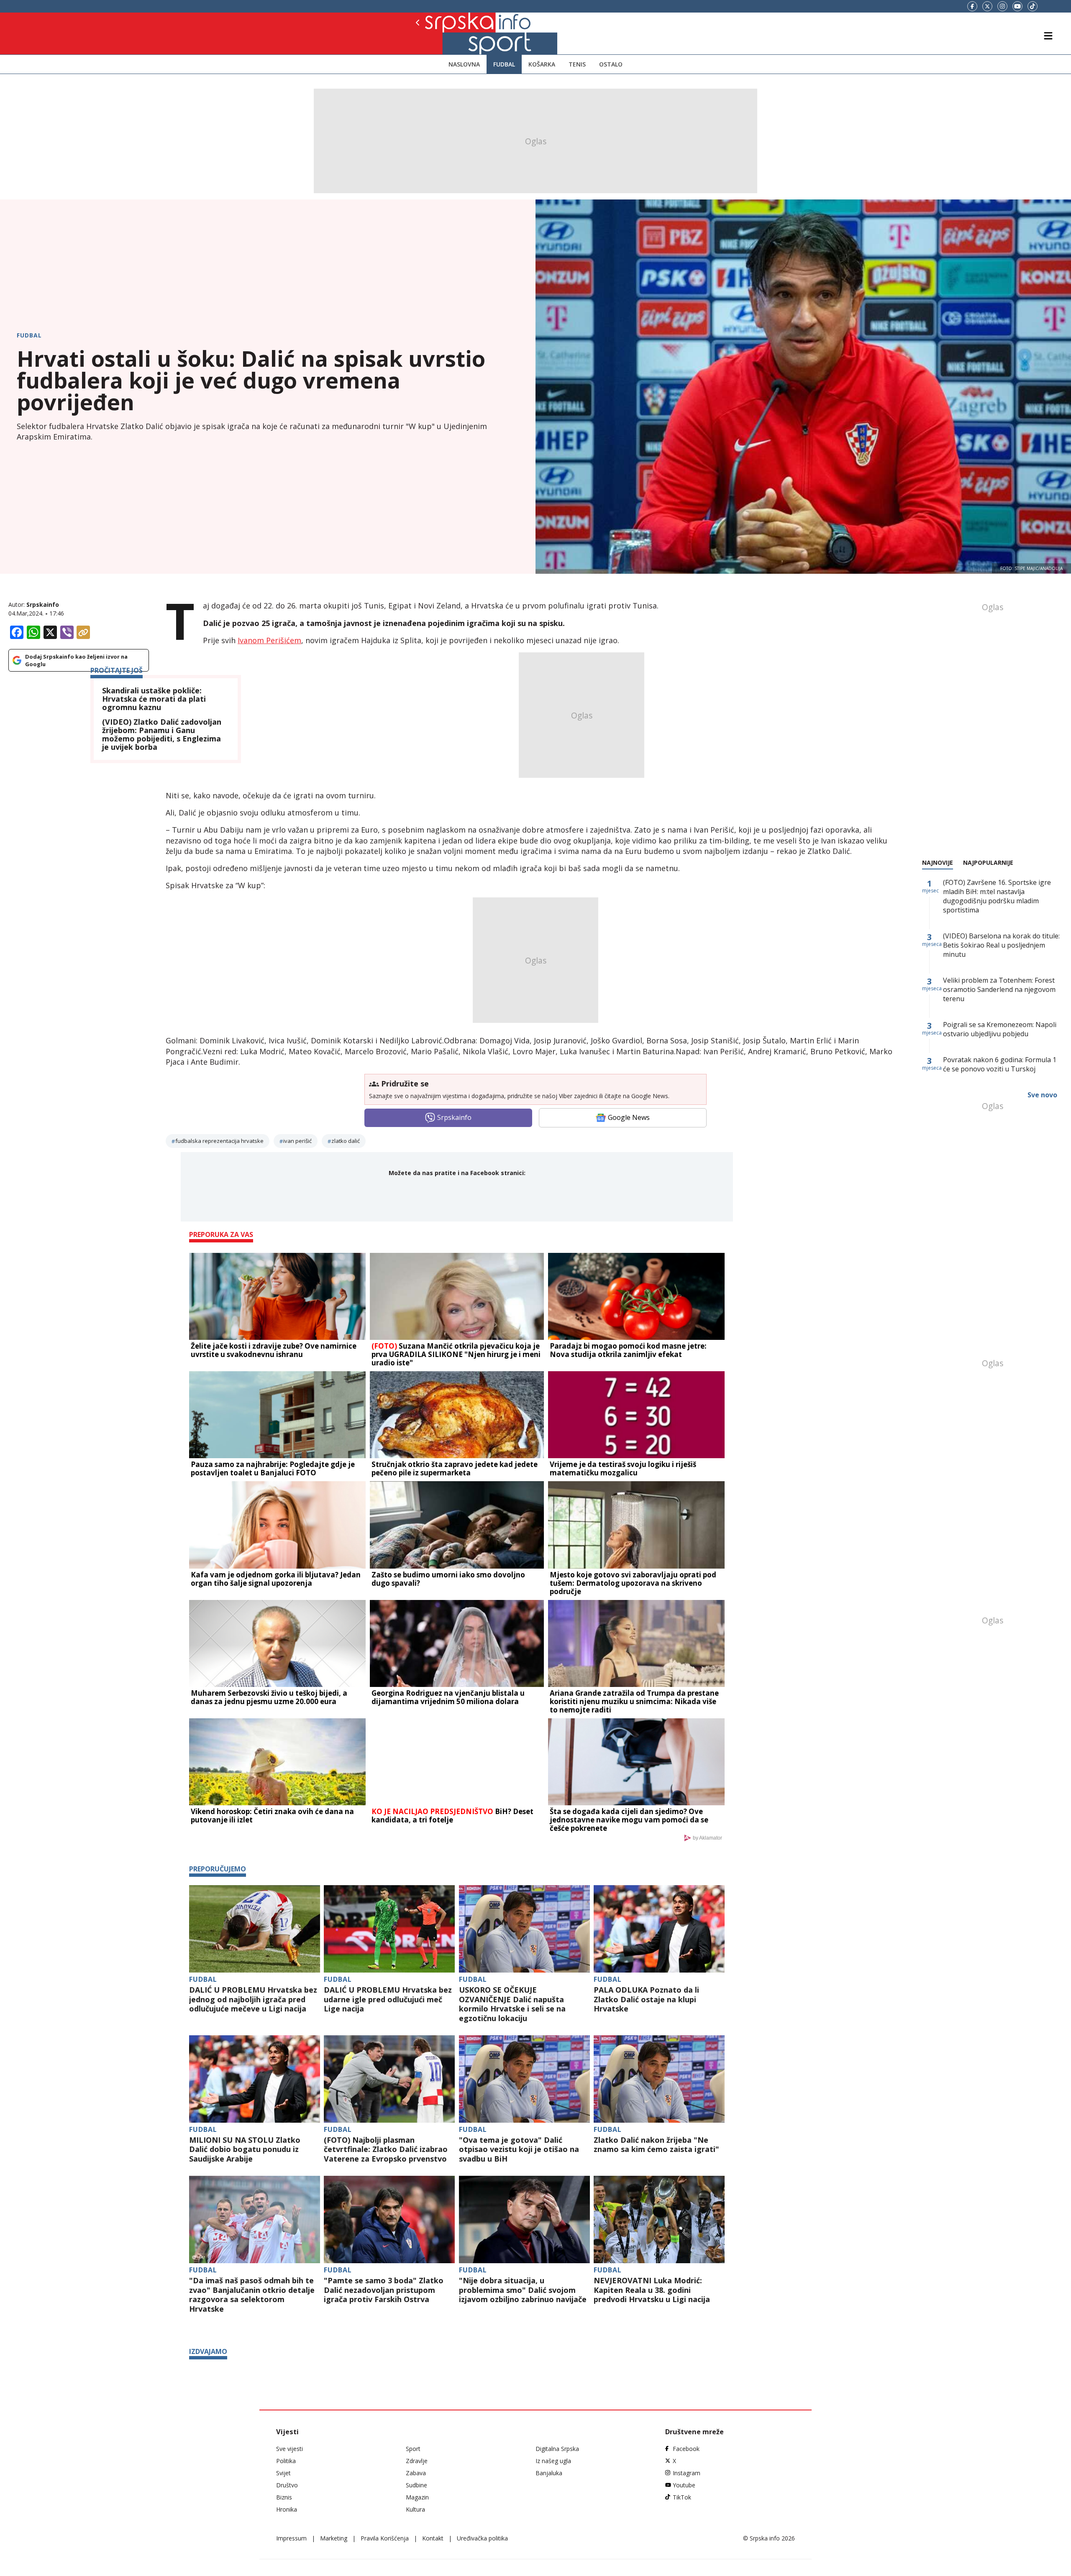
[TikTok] (1033, 6)
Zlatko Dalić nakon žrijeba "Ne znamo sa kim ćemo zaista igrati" (656, 2145)
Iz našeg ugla (553, 2461)
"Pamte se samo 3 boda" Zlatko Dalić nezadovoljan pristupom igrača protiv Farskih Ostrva (384, 2290)
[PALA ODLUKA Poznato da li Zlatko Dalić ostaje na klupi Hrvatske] (659, 1929)
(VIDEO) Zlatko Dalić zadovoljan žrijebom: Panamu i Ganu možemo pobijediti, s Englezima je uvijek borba (162, 735)
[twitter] (987, 6)
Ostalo (611, 64)
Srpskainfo (43, 604)
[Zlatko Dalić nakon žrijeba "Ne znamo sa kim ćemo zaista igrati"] (659, 2079)
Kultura (415, 2509)
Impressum (291, 2538)
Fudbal (504, 64)
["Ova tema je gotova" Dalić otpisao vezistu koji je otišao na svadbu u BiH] (524, 2079)
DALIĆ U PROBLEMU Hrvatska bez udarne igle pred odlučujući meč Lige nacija (388, 1999)
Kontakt (433, 2538)
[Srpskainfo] (446, 33)
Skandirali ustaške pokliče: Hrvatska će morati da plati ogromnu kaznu (154, 699)
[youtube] (1017, 6)
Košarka (542, 64)
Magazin (417, 2497)
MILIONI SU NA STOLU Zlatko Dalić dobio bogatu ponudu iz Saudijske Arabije (245, 2149)
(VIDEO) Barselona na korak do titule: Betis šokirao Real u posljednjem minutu (1001, 945)
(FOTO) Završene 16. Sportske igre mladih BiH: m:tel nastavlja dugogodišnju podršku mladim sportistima (997, 896)
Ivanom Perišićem (269, 640)
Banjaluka (549, 2473)
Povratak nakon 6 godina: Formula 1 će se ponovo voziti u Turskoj (1000, 1064)
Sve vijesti (290, 2449)
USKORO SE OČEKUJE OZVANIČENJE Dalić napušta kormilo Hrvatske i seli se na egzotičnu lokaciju (512, 2004)
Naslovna (464, 64)
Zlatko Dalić (346, 1141)
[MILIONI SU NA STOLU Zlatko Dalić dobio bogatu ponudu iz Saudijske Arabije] (255, 2079)
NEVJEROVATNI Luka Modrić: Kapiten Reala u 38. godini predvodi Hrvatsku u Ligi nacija (652, 2290)
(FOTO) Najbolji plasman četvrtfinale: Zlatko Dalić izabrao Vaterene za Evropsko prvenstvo (386, 2149)
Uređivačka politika (482, 2538)
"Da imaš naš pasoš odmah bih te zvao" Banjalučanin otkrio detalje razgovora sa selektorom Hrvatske (252, 2295)
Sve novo (1042, 1095)
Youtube (684, 2485)
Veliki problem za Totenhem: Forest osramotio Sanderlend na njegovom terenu (999, 989)
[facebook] (972, 6)
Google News (629, 1117)
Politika (286, 2461)
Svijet (283, 2473)
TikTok (682, 2497)
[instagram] (1002, 6)
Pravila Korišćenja (385, 2538)
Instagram (687, 2473)
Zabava (416, 2473)
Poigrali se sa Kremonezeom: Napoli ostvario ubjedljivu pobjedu (1000, 1029)
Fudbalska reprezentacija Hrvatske (219, 1141)
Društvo (287, 2485)
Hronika (287, 2509)
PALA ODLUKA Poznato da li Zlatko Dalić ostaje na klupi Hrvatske (646, 1999)
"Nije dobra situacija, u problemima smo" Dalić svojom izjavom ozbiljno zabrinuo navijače (523, 2290)
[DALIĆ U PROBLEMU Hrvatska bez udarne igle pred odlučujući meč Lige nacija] (389, 1929)
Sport (413, 2449)
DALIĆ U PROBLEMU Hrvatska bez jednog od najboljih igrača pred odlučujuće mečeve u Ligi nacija (253, 1999)
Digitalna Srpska (557, 2449)
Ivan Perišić (297, 1141)
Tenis (577, 64)
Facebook (686, 2449)
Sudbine (416, 2485)
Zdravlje (417, 2461)
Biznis (284, 2497)
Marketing (334, 2538)
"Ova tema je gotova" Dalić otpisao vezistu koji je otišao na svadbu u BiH (519, 2149)
